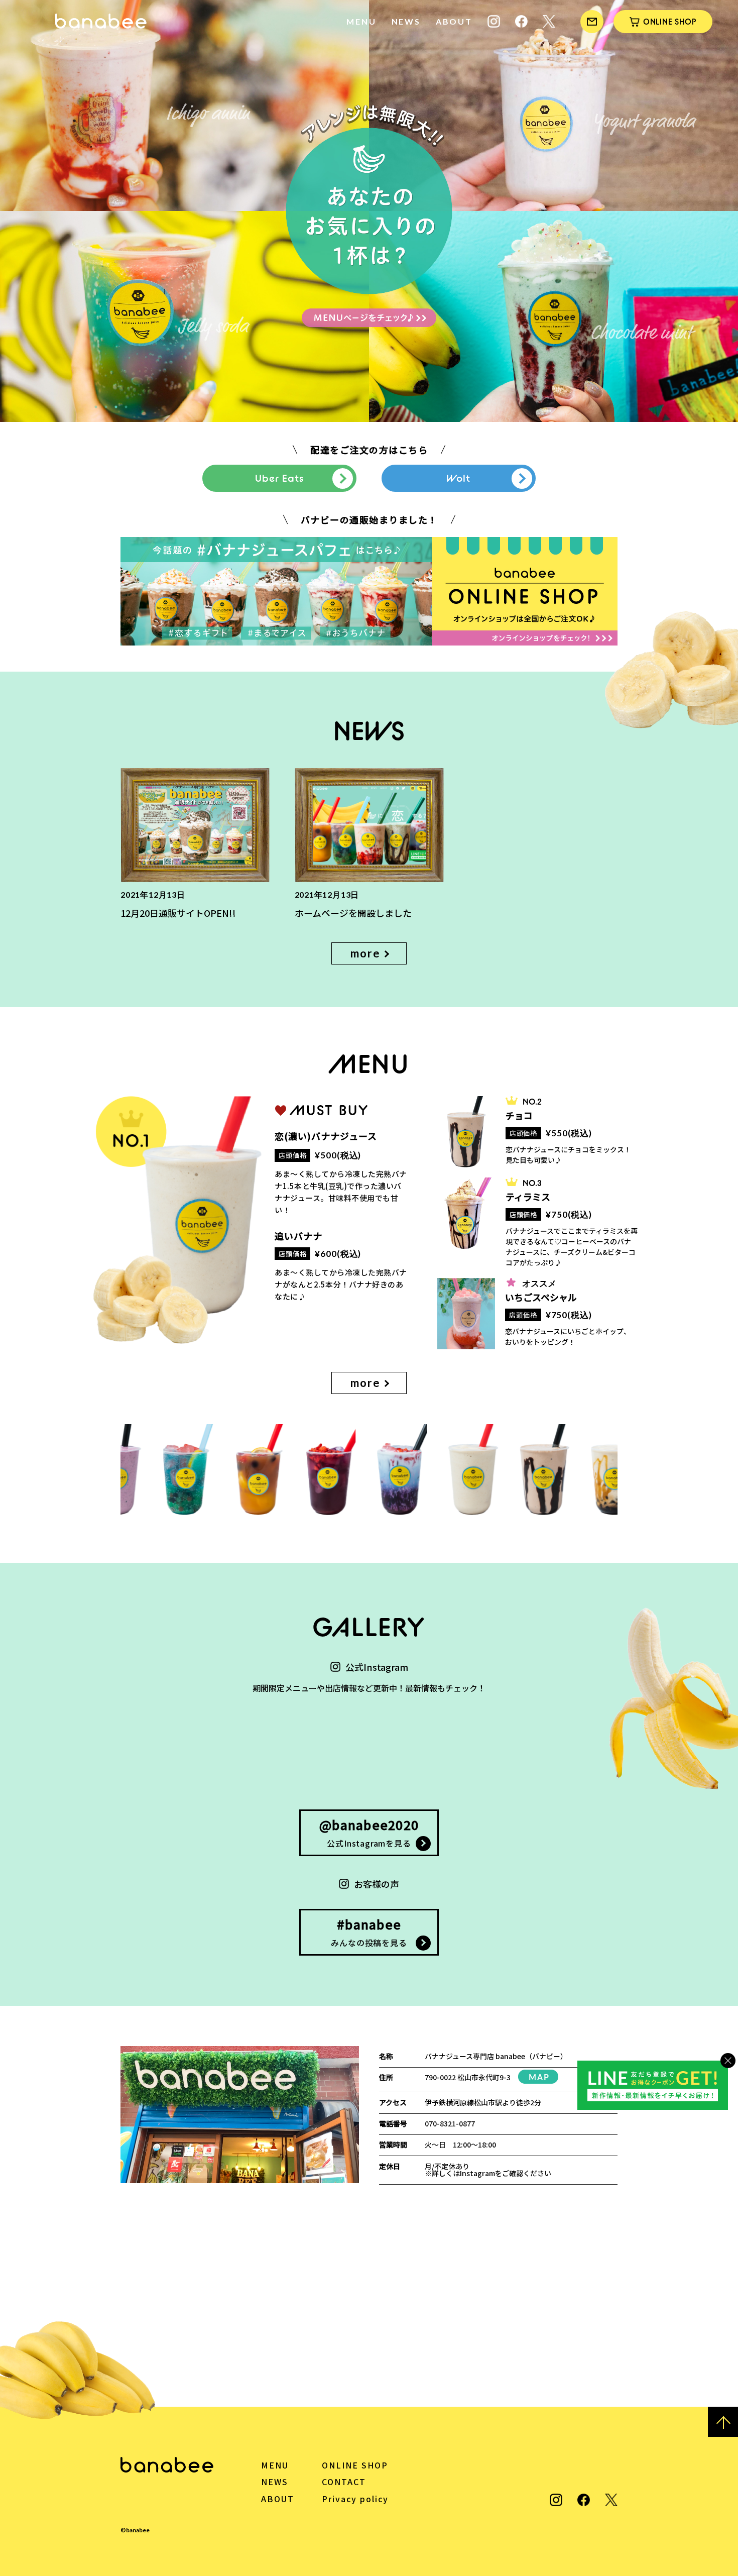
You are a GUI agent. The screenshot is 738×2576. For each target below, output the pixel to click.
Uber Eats (279, 478)
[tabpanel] (369, 211)
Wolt (458, 478)
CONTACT (344, 2482)
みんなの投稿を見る (369, 1932)
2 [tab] (106, 407)
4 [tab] (126, 407)
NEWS (406, 21)
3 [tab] (116, 407)
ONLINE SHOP (355, 2465)
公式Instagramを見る (369, 1832)
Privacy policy (355, 2499)
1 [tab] (96, 407)
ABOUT (454, 21)
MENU (361, 21)
